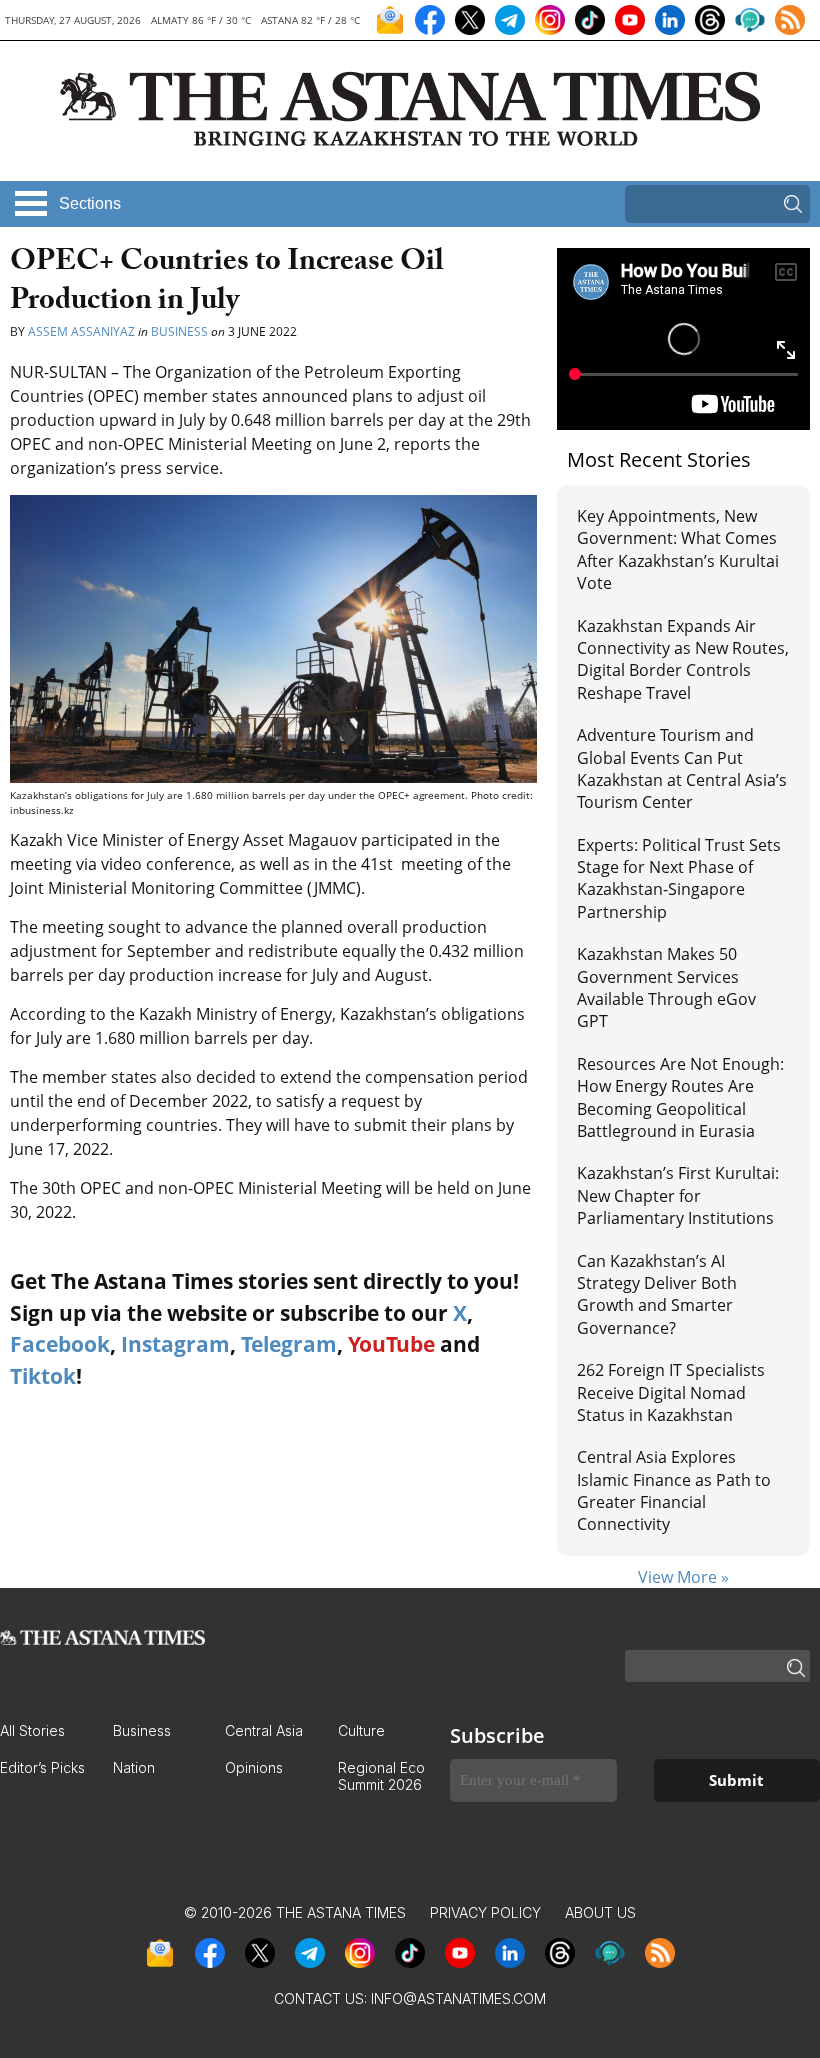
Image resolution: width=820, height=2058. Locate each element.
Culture (361, 1730)
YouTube (391, 1344)
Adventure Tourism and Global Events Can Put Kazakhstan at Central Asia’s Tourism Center (682, 768)
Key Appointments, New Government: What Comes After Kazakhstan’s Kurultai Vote (678, 549)
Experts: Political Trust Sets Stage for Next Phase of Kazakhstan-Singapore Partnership (679, 878)
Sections (90, 203)
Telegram (289, 1344)
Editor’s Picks (42, 1767)
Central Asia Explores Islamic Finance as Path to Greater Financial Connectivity (674, 1490)
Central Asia (264, 1730)
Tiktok (43, 1376)
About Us (600, 1912)
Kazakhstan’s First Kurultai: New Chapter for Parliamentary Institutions (678, 1195)
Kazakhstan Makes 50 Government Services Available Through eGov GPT (666, 987)
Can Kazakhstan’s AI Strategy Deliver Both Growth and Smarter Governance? (657, 1294)
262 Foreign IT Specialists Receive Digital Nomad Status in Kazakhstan (671, 1392)
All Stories (32, 1730)
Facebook (60, 1344)
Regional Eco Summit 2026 (381, 1776)
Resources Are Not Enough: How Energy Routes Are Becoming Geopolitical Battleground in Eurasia (680, 1097)
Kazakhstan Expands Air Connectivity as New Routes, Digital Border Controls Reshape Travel (683, 659)
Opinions (254, 1767)
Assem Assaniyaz (81, 331)
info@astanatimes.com (458, 1998)
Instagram (175, 1344)
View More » (683, 1577)
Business (179, 331)
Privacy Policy (485, 1912)
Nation (134, 1767)
